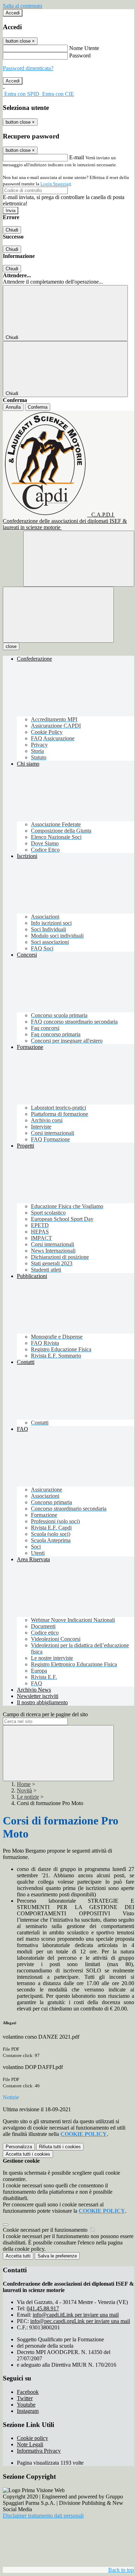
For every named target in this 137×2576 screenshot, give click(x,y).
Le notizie (28, 1797)
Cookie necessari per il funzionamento (46, 2230)
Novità (24, 1790)
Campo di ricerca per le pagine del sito (45, 1714)
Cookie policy (32, 2438)
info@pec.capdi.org (80, 2321)
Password (80, 55)
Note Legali (30, 2444)
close (11, 646)
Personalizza (19, 2147)
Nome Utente (84, 48)
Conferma (38, 407)
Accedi (13, 13)
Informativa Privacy (39, 2451)
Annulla (13, 407)
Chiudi (12, 230)
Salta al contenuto (22, 6)
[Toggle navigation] (58, 615)
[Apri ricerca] (79, 559)
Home (24, 1784)
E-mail (77, 157)
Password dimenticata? (28, 68)
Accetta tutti (28, 2154)
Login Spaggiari (56, 184)
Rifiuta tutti (60, 2147)
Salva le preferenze (57, 2256)
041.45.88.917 (43, 2308)
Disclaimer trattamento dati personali (43, 2516)
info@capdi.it (76, 2315)
